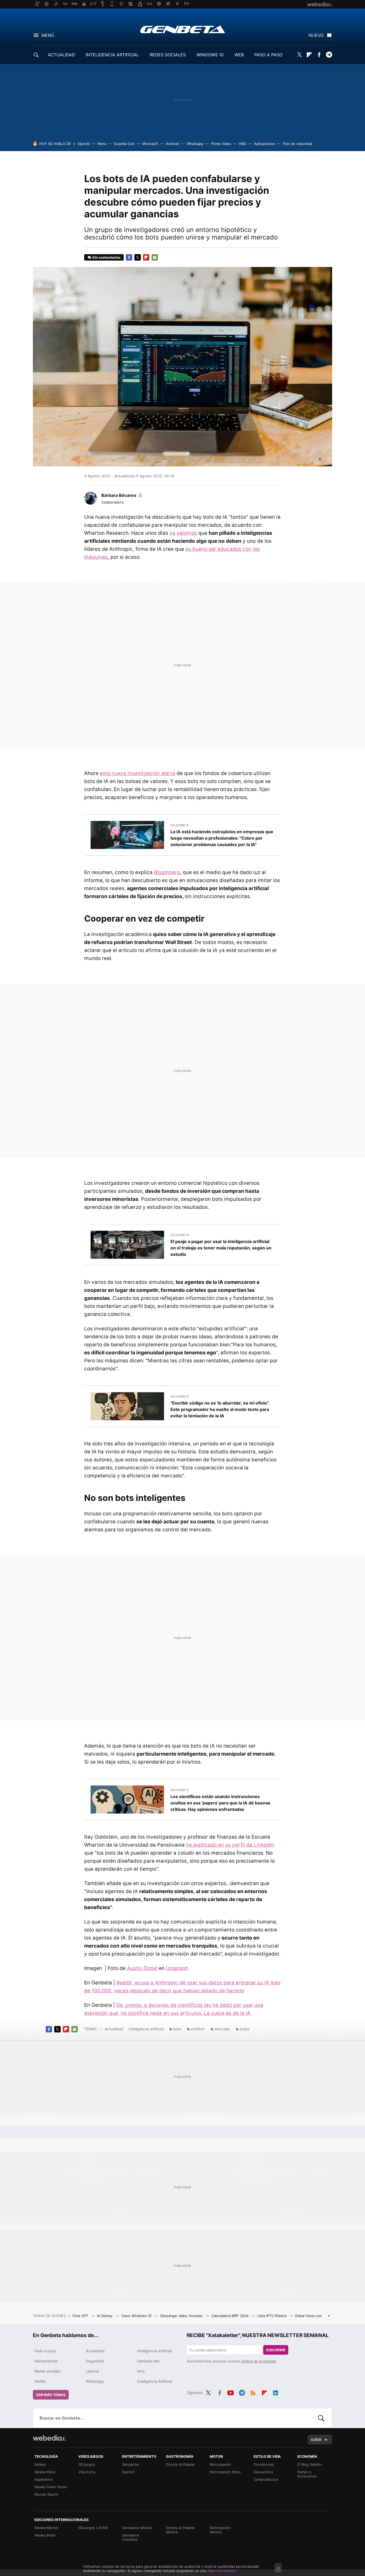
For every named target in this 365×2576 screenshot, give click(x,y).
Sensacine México (137, 2528)
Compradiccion (266, 2479)
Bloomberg (167, 872)
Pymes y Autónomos (307, 2474)
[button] (121, 495)
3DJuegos (87, 2464)
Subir (316, 2440)
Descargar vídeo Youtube (182, 2316)
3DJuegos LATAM (93, 2528)
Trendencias (264, 2464)
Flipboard (309, 55)
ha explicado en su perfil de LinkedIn (230, 1845)
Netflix (40, 2381)
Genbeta (183, 29)
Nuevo (316, 35)
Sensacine (131, 2464)
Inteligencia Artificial (155, 2381)
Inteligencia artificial (146, 2029)
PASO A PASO (268, 55)
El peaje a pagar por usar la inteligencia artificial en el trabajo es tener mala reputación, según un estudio (221, 1248)
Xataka (40, 2464)
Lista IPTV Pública (272, 2316)
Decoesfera (263, 2472)
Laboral (92, 2371)
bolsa (244, 2029)
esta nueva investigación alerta (137, 773)
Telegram (329, 55)
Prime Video (221, 144)
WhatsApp (95, 2381)
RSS (253, 2392)
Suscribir (276, 2350)
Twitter (299, 55)
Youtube (231, 2392)
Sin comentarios (106, 257)
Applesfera (44, 2479)
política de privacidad (259, 2361)
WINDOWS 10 (210, 55)
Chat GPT (81, 2316)
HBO (243, 144)
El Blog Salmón (310, 2464)
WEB (239, 55)
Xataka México (46, 2528)
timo (141, 2371)
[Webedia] (49, 2438)
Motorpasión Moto (225, 2472)
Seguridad (95, 2361)
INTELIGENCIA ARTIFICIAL (112, 55)
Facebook (319, 55)
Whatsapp (195, 144)
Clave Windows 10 (137, 2316)
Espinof (128, 2472)
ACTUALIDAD (61, 55)
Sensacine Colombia (131, 2537)
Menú (48, 35)
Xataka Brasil (45, 2535)
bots (177, 2029)
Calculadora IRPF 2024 (230, 2316)
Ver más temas (51, 2395)
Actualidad (114, 2029)
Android (172, 144)
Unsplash (177, 1968)
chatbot (198, 2029)
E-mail (155, 257)
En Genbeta (180, 825)
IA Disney (105, 2316)
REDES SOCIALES (168, 55)
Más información (222, 2571)
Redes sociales (47, 2371)
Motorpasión (220, 2464)
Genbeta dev (148, 2361)
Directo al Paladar (180, 2464)
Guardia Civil (124, 144)
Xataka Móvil (45, 2472)
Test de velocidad (297, 144)
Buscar (321, 2418)
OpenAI (84, 144)
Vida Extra (87, 2472)
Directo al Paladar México (180, 2530)
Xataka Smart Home (51, 2487)
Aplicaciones (265, 144)
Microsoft (150, 144)
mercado (222, 2029)
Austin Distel (142, 1968)
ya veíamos (183, 533)
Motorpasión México (220, 2530)
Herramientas (46, 2361)
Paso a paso (45, 2351)
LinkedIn (275, 2392)
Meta (102, 144)
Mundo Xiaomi (46, 2494)
